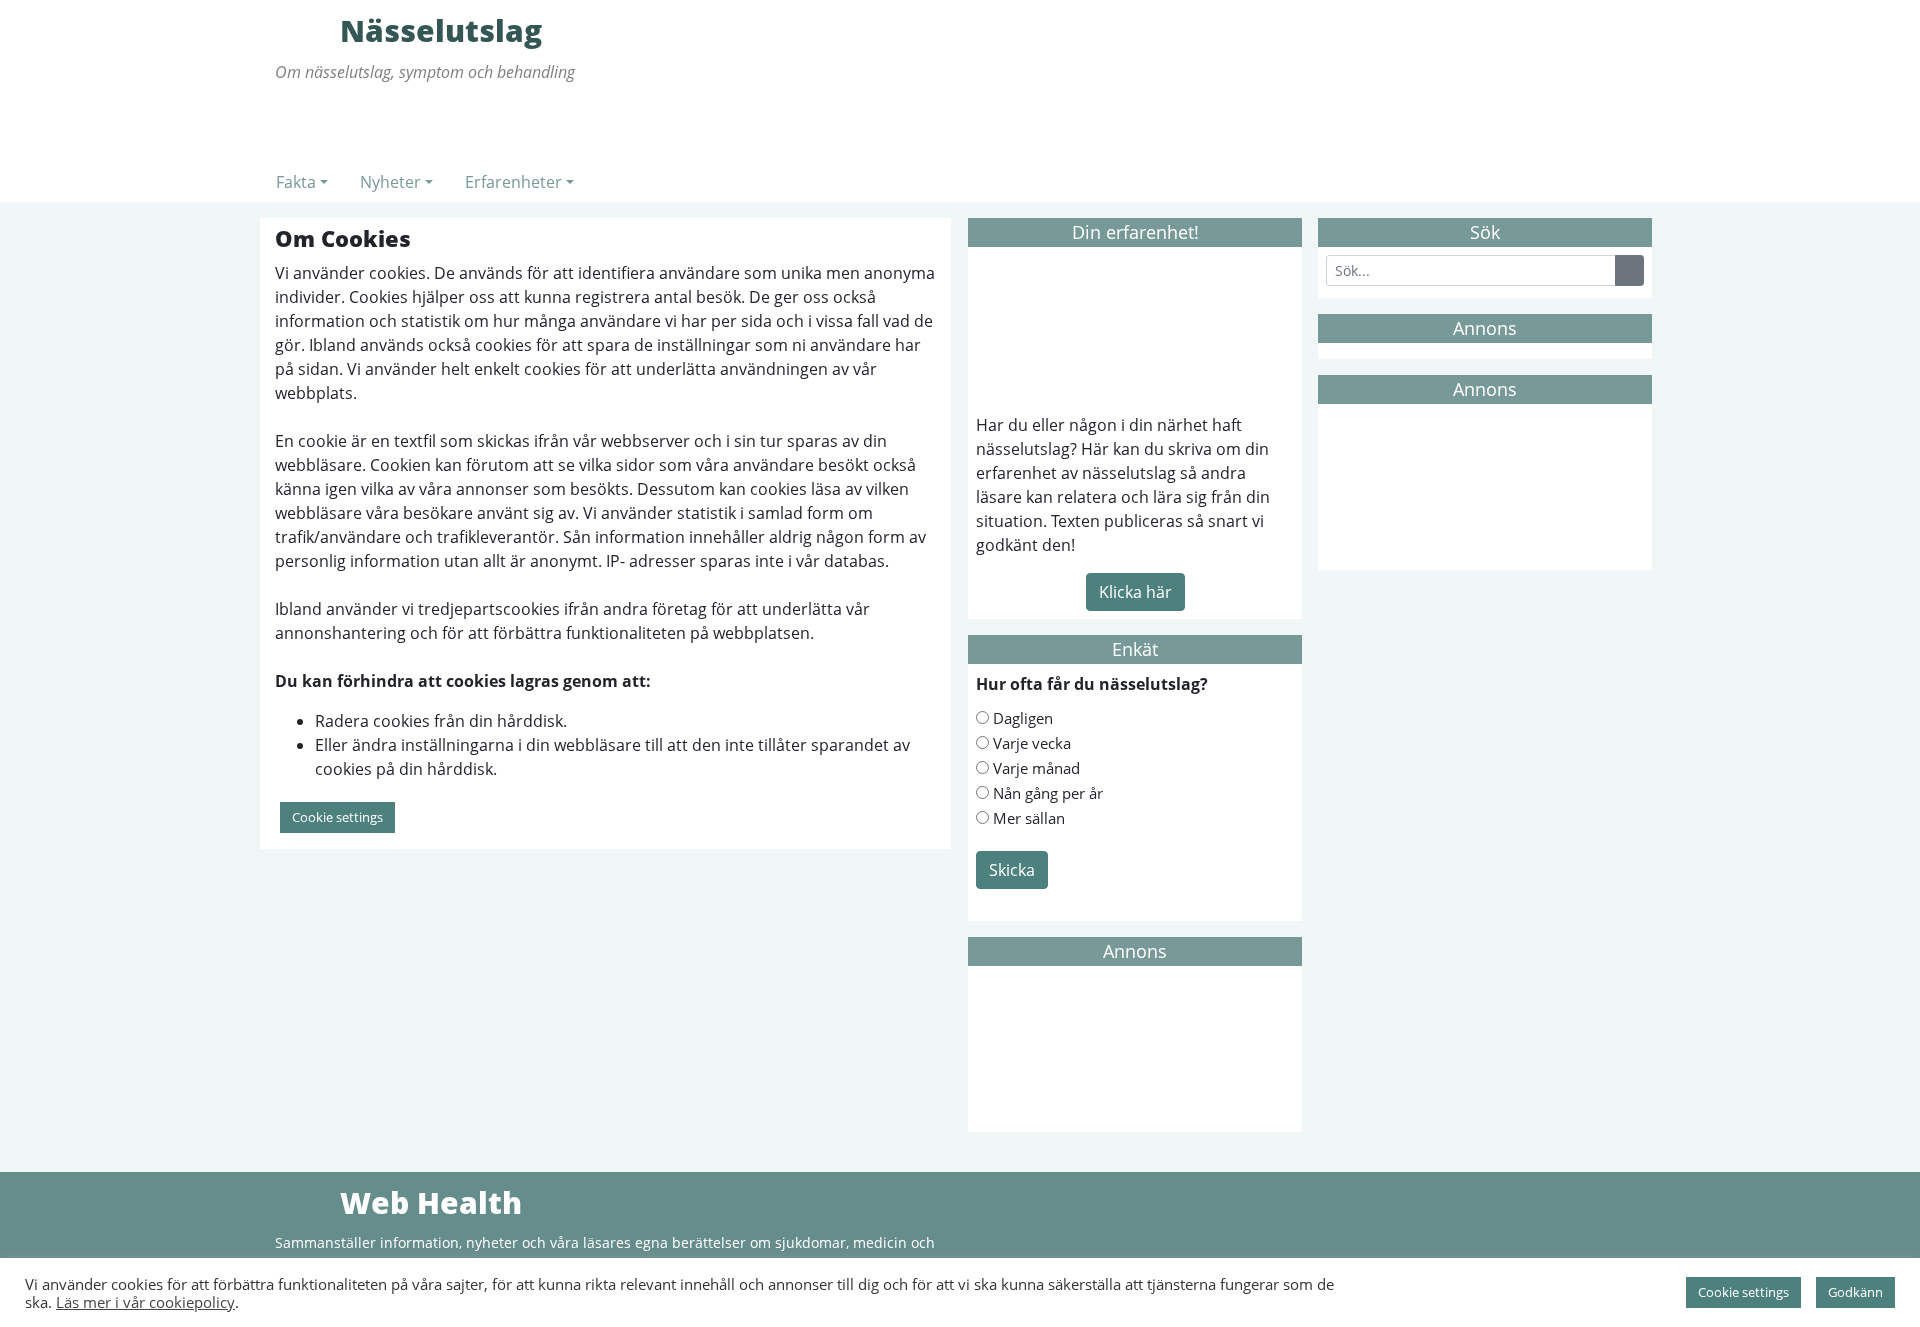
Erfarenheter (513, 182)
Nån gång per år (1048, 793)
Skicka (1012, 870)
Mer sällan (1029, 818)
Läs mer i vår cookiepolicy (145, 1302)
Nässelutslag (305, 30)
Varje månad (1036, 768)
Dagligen (1023, 718)
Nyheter (390, 182)
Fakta (296, 182)
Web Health (305, 1202)
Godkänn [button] (1855, 1292)
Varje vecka (1032, 743)
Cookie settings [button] (337, 817)
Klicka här (1135, 592)
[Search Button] (1629, 270)
